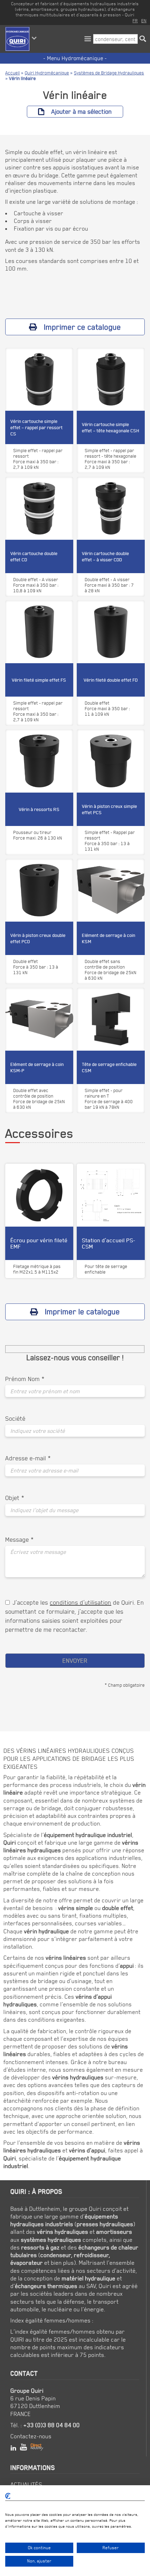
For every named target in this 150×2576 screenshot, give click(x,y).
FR (135, 21)
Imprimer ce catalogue (82, 327)
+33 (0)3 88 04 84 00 (52, 2425)
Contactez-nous (31, 2436)
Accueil (13, 73)
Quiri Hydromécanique (47, 73)
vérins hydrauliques (63, 2232)
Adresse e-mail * (28, 1458)
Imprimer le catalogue (82, 1311)
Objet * (15, 1498)
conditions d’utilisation (81, 1602)
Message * (20, 1539)
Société (15, 1418)
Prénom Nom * (25, 1379)
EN (144, 21)
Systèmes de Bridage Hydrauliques (109, 73)
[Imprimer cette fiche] (51, 362)
